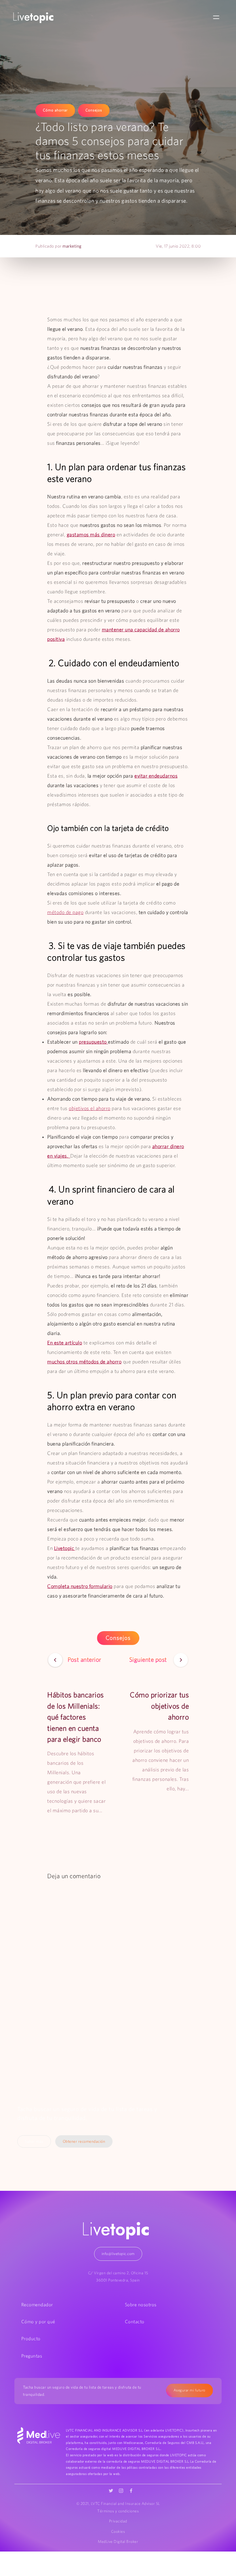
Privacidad (118, 2521)
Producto (31, 2338)
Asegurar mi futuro (190, 2390)
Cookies (118, 2531)
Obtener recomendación (84, 2141)
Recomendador (37, 2305)
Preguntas (32, 2356)
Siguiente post (149, 1659)
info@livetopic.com (118, 2254)
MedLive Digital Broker (118, 2541)
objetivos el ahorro (90, 1108)
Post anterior (84, 1659)
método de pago (65, 912)
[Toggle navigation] (216, 18)
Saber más (34, 2141)
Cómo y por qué (38, 2322)
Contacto (135, 2322)
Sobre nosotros (141, 2305)
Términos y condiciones (118, 2511)
